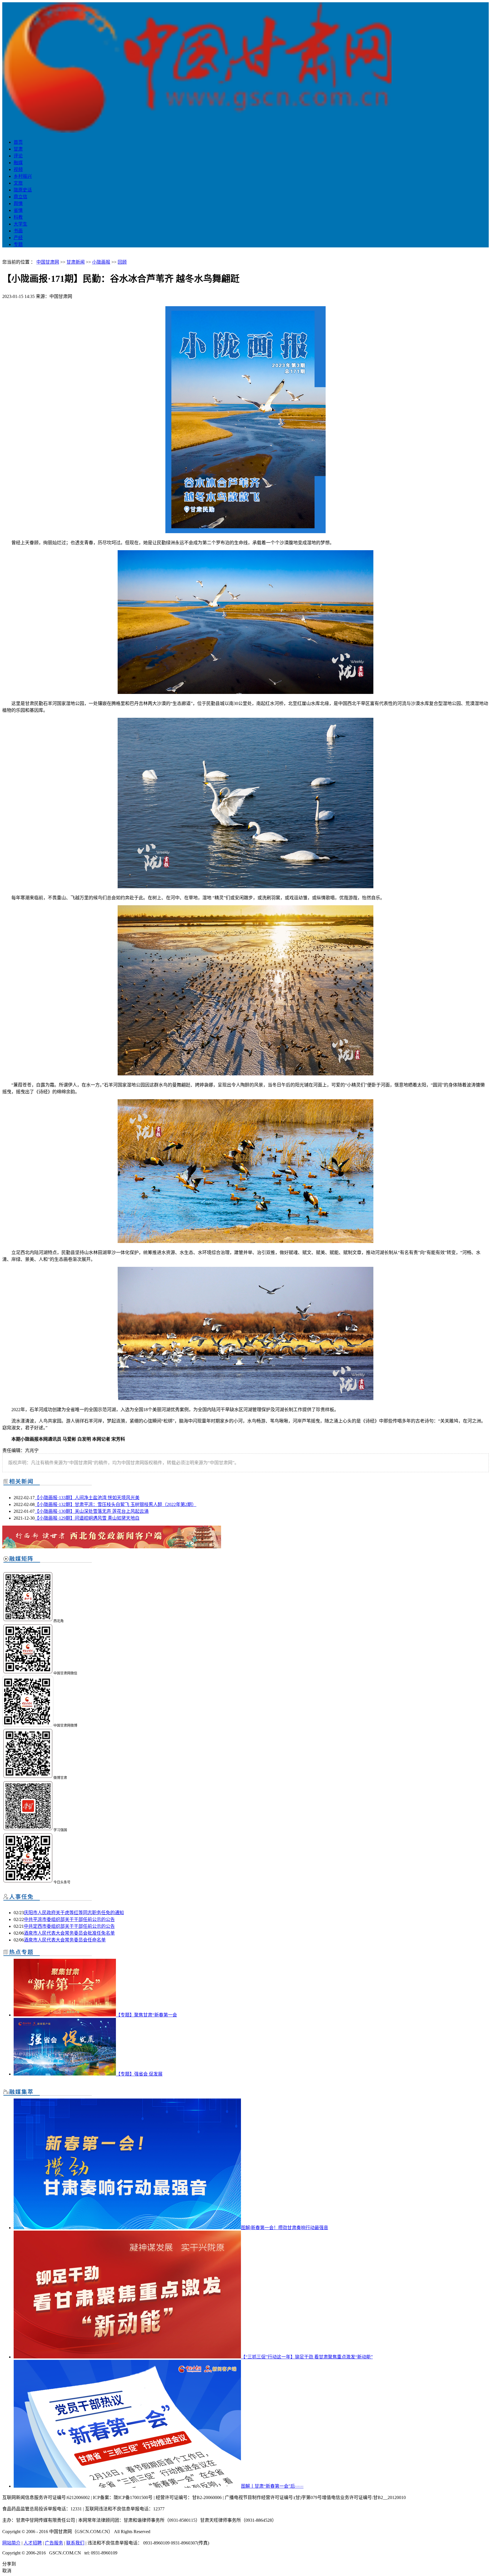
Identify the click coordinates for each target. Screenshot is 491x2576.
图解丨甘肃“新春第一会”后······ (272, 2486)
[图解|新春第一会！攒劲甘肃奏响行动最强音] (127, 2228)
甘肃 (18, 149)
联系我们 (75, 2543)
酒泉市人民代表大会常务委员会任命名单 (65, 1940)
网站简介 (11, 2543)
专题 (18, 244)
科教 (18, 217)
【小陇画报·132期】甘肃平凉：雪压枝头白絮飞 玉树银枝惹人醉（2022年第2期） (116, 1504)
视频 (18, 169)
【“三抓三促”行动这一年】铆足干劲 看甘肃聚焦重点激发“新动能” (307, 2357)
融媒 (18, 163)
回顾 (122, 262)
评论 (18, 156)
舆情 (18, 204)
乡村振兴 (23, 176)
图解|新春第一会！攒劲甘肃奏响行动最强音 (285, 2228)
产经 (18, 238)
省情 (18, 210)
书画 (18, 231)
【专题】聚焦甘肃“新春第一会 (146, 2015)
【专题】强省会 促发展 (139, 2074)
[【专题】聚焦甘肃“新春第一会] (65, 2015)
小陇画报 (101, 262)
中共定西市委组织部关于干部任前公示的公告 (69, 1926)
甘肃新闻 (76, 262)
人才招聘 (33, 2543)
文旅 (18, 183)
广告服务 (54, 2543)
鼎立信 (20, 197)
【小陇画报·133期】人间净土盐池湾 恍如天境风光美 (87, 1498)
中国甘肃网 (48, 262)
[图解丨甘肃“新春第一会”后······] (127, 2486)
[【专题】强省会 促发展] (65, 2074)
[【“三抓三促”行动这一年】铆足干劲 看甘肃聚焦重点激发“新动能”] (127, 2357)
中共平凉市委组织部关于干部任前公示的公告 (69, 1919)
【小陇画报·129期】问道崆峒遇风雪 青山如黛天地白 (87, 1518)
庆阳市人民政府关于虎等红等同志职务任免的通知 (74, 1913)
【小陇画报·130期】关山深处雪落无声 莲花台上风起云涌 (92, 1511)
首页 (18, 142)
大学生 (20, 224)
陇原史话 (23, 190)
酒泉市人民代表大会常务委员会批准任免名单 (69, 1933)
